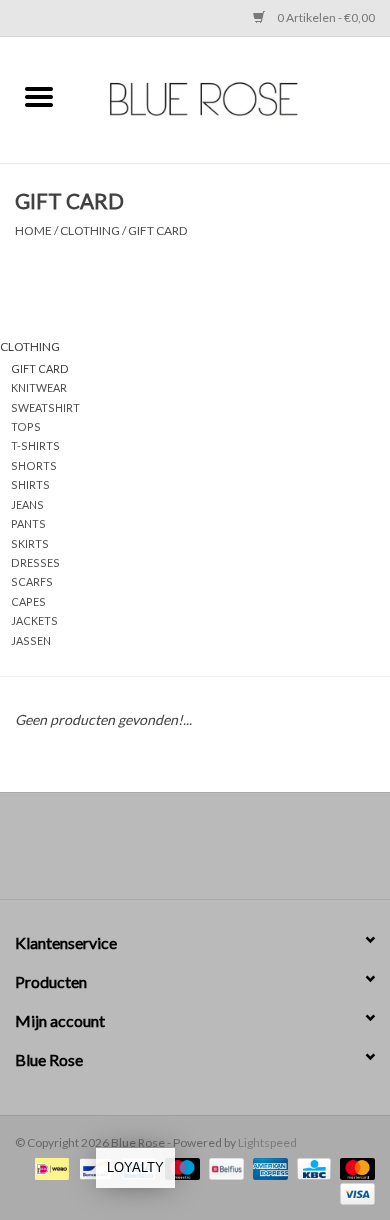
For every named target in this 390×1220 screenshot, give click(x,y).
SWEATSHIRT (45, 407)
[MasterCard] (354, 1167)
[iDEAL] (49, 1167)
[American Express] (268, 1167)
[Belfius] (223, 1167)
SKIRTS (30, 543)
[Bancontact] (92, 1167)
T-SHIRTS (35, 445)
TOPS (26, 426)
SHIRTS (30, 484)
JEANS (27, 504)
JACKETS (34, 620)
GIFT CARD (157, 230)
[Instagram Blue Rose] (213, 853)
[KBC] (311, 1167)
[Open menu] (39, 96)
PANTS (28, 523)
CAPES (28, 601)
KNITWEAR (39, 387)
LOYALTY (135, 1167)
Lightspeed (267, 1142)
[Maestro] (180, 1167)
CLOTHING (90, 230)
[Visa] (354, 1192)
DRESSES (35, 562)
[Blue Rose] (234, 97)
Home (33, 230)
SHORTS (34, 465)
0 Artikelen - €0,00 (325, 17)
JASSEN (31, 640)
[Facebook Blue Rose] (178, 853)
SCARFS (32, 581)
